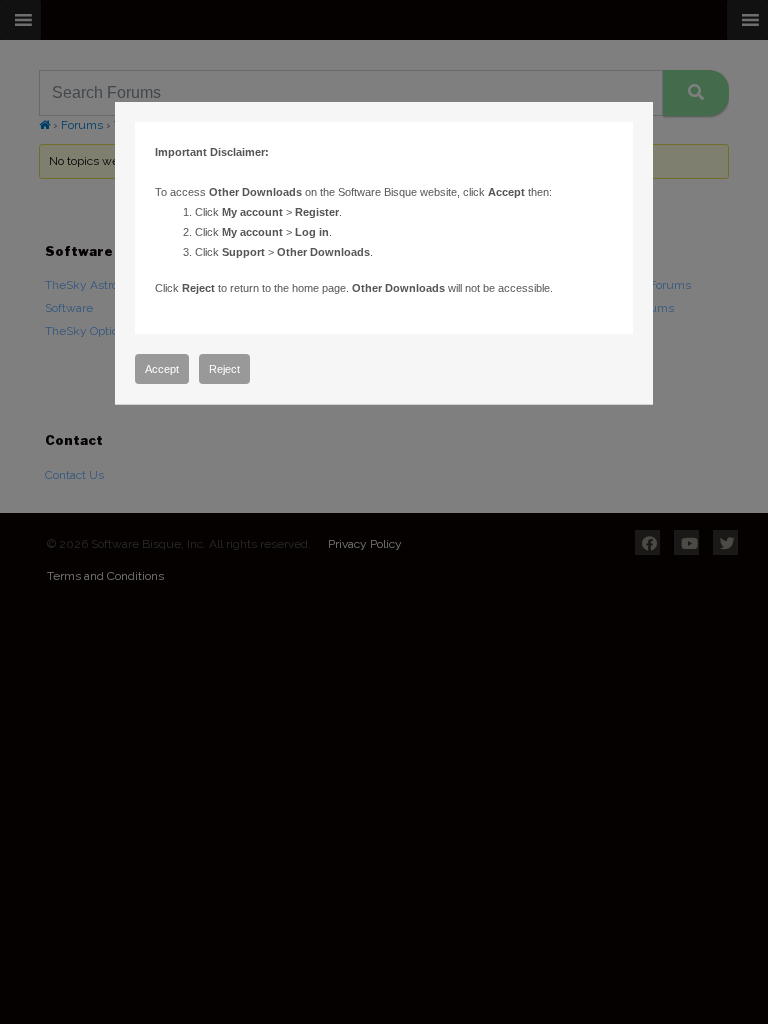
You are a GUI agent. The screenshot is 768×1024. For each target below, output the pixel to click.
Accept (162, 369)
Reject (224, 369)
